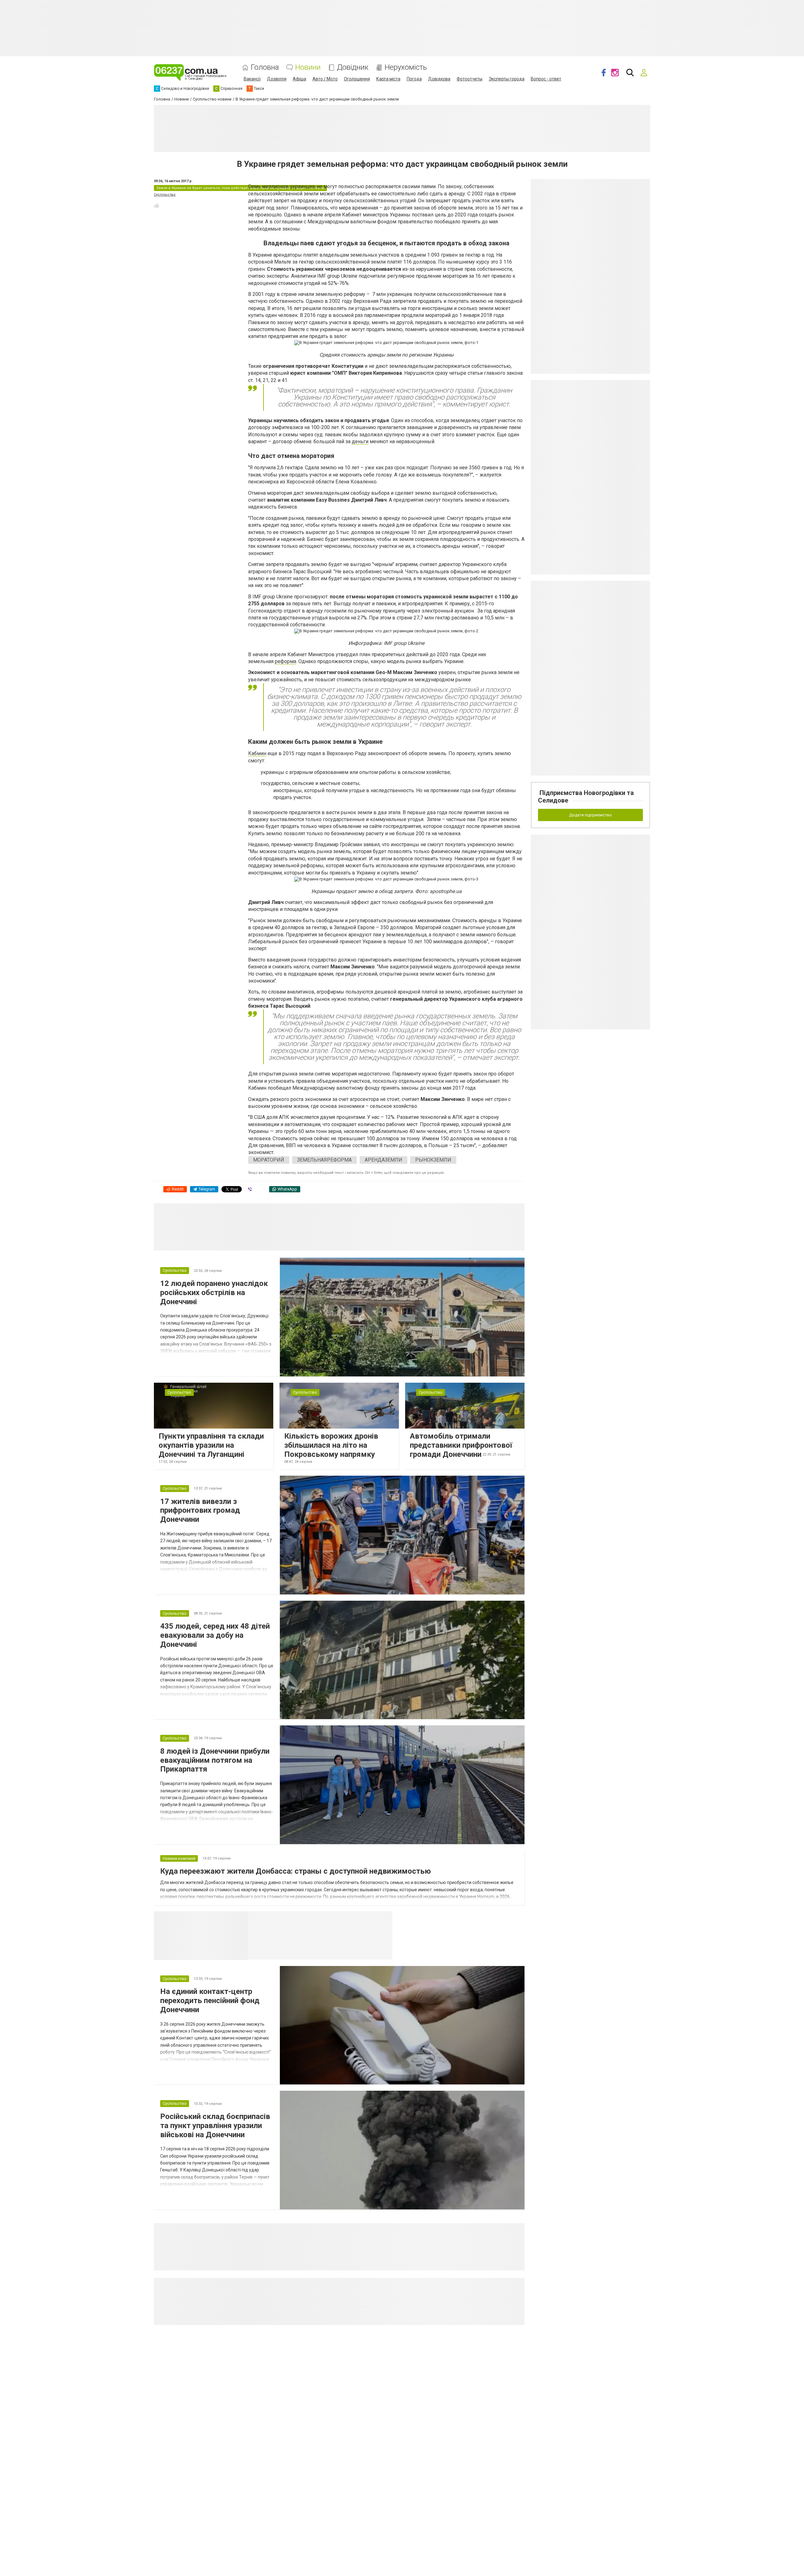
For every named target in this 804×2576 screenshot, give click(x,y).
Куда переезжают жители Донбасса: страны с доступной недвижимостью (296, 1871)
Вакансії (252, 79)
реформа (285, 661)
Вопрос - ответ (546, 79)
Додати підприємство (590, 815)
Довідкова (439, 79)
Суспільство (165, 195)
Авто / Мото (325, 79)
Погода (414, 79)
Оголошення (357, 79)
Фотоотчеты (470, 79)
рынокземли (433, 1160)
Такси (383, 1919)
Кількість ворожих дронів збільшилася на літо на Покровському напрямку (331, 1445)
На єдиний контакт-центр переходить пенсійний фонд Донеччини (210, 2001)
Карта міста (388, 79)
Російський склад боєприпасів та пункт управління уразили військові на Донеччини (215, 2126)
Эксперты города (507, 79)
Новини (308, 67)
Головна (265, 67)
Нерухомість (406, 67)
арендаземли (383, 1160)
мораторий (269, 1160)
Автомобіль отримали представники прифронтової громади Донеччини (461, 1445)
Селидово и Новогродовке (290, 1919)
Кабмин (257, 753)
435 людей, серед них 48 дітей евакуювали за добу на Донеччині (215, 1635)
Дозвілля (277, 79)
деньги (360, 441)
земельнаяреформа (324, 1160)
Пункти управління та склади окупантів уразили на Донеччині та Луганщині (211, 1445)
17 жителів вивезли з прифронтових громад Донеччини (200, 1511)
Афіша (299, 79)
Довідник (353, 67)
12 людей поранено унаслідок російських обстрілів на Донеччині (214, 1293)
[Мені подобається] (156, 205)
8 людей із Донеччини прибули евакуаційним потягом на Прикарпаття (215, 1760)
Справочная (347, 1919)
